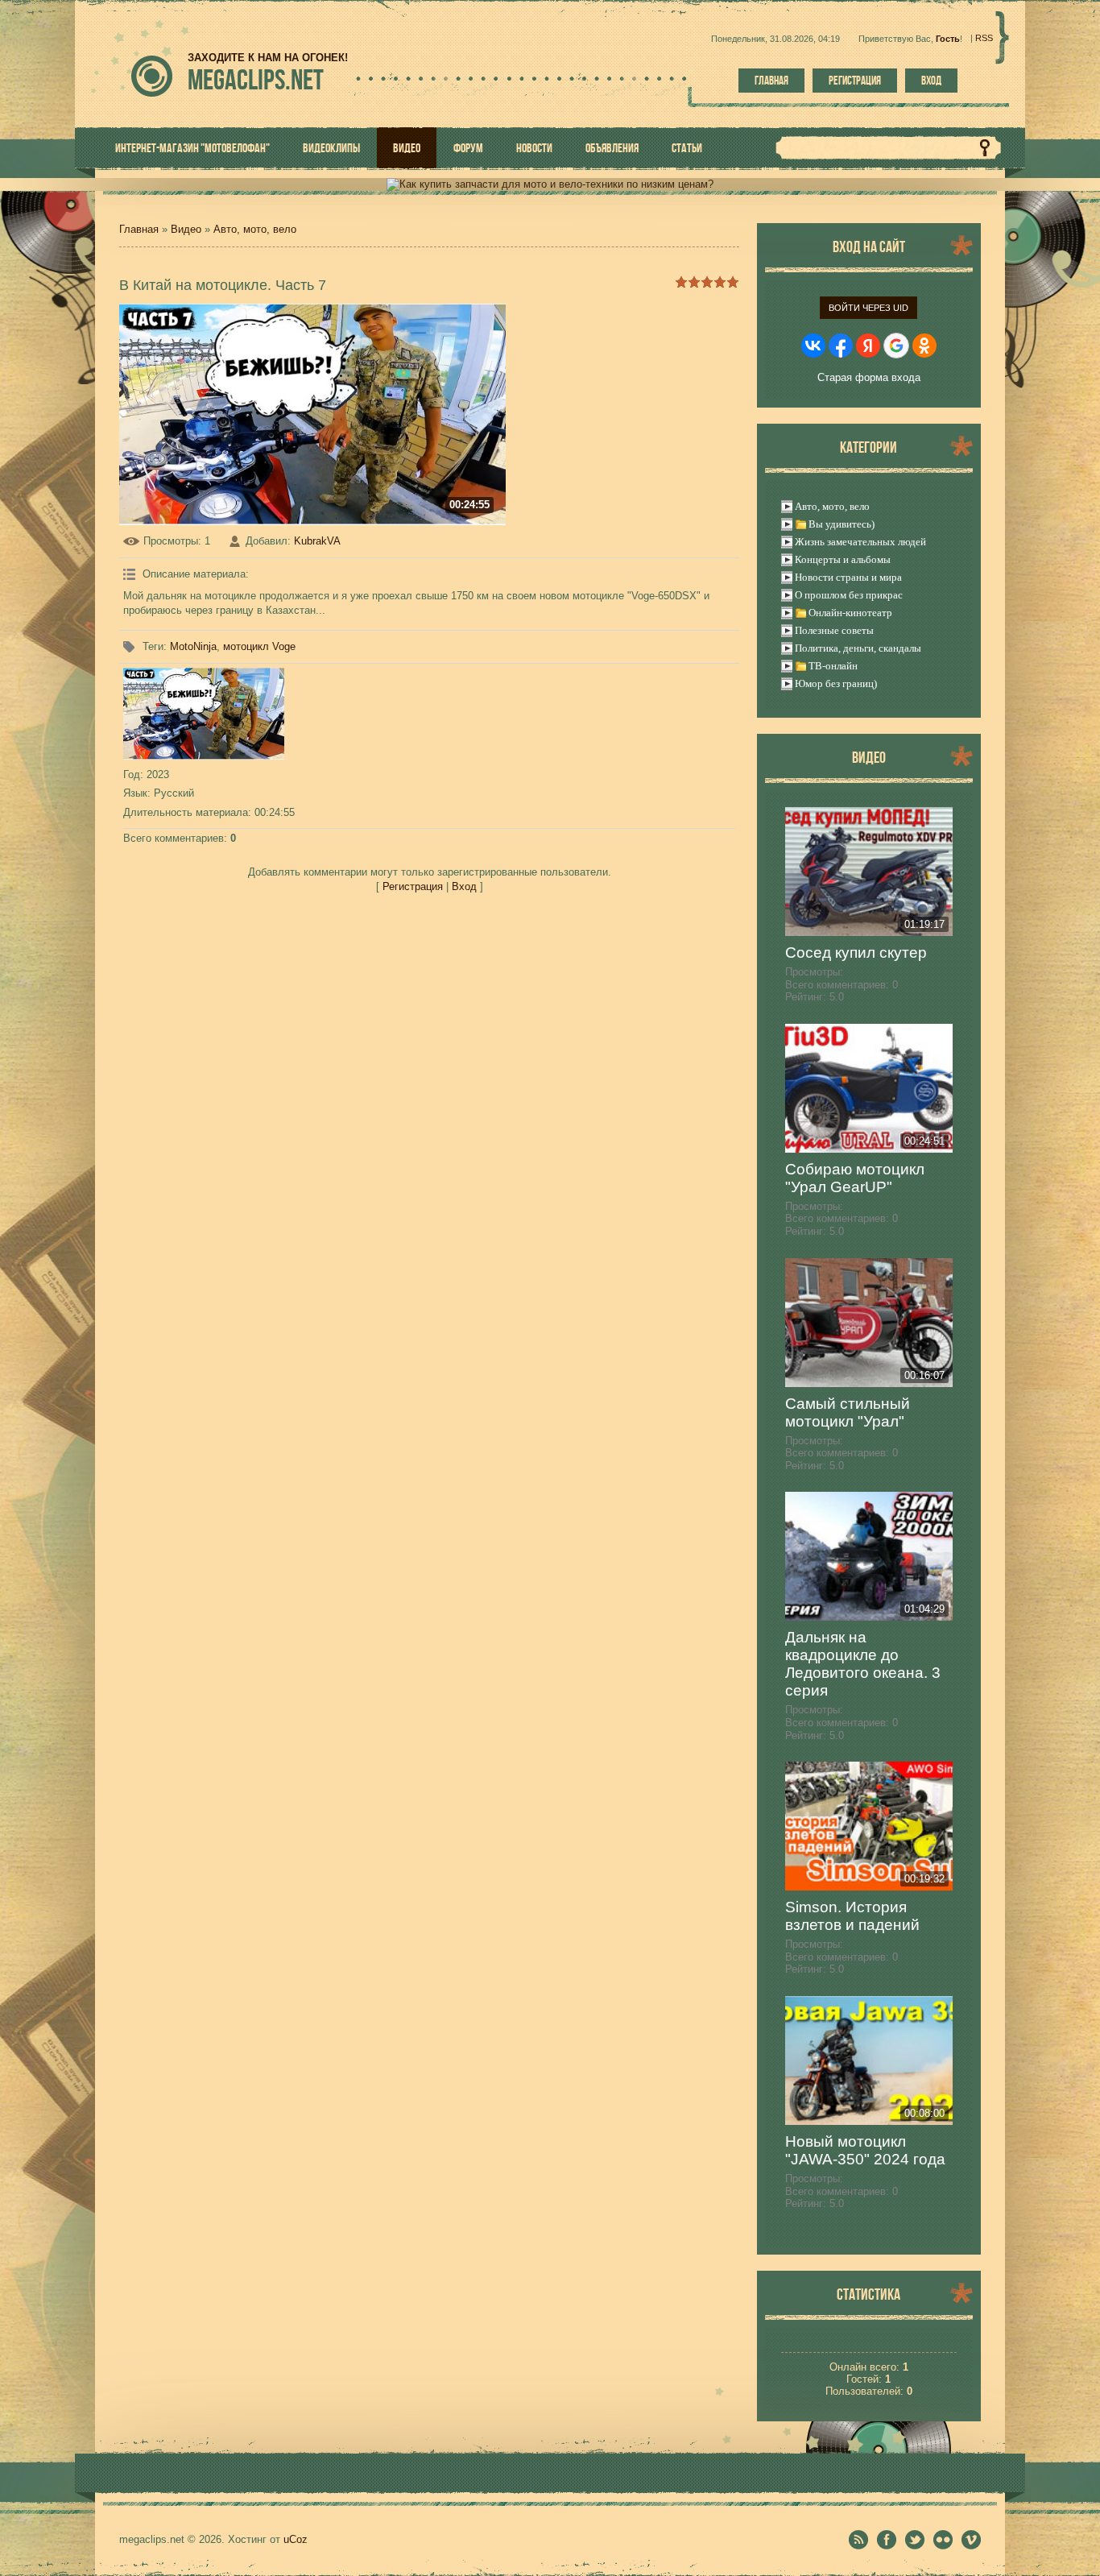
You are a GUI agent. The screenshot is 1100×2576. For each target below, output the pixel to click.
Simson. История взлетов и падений (852, 1916)
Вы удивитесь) (842, 524)
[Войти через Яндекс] (868, 346)
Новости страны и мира (848, 577)
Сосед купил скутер (856, 953)
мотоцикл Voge (259, 646)
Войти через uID (868, 308)
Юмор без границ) (836, 683)
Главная (771, 81)
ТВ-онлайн (833, 666)
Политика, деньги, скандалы (858, 648)
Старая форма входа (869, 377)
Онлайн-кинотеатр (850, 613)
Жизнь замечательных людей (860, 542)
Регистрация (855, 81)
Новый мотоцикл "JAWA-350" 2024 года (865, 2150)
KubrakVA (317, 541)
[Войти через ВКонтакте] (813, 346)
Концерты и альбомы (843, 559)
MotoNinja (193, 646)
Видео (186, 229)
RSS (984, 38)
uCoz (296, 2539)
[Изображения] (204, 714)
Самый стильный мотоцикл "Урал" (848, 1412)
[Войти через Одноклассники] (924, 346)
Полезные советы (834, 630)
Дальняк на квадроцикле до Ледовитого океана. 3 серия (863, 1664)
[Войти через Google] (896, 346)
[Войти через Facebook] (841, 346)
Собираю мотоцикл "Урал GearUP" (855, 1178)
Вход (931, 81)
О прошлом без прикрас (849, 595)
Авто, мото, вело (255, 229)
